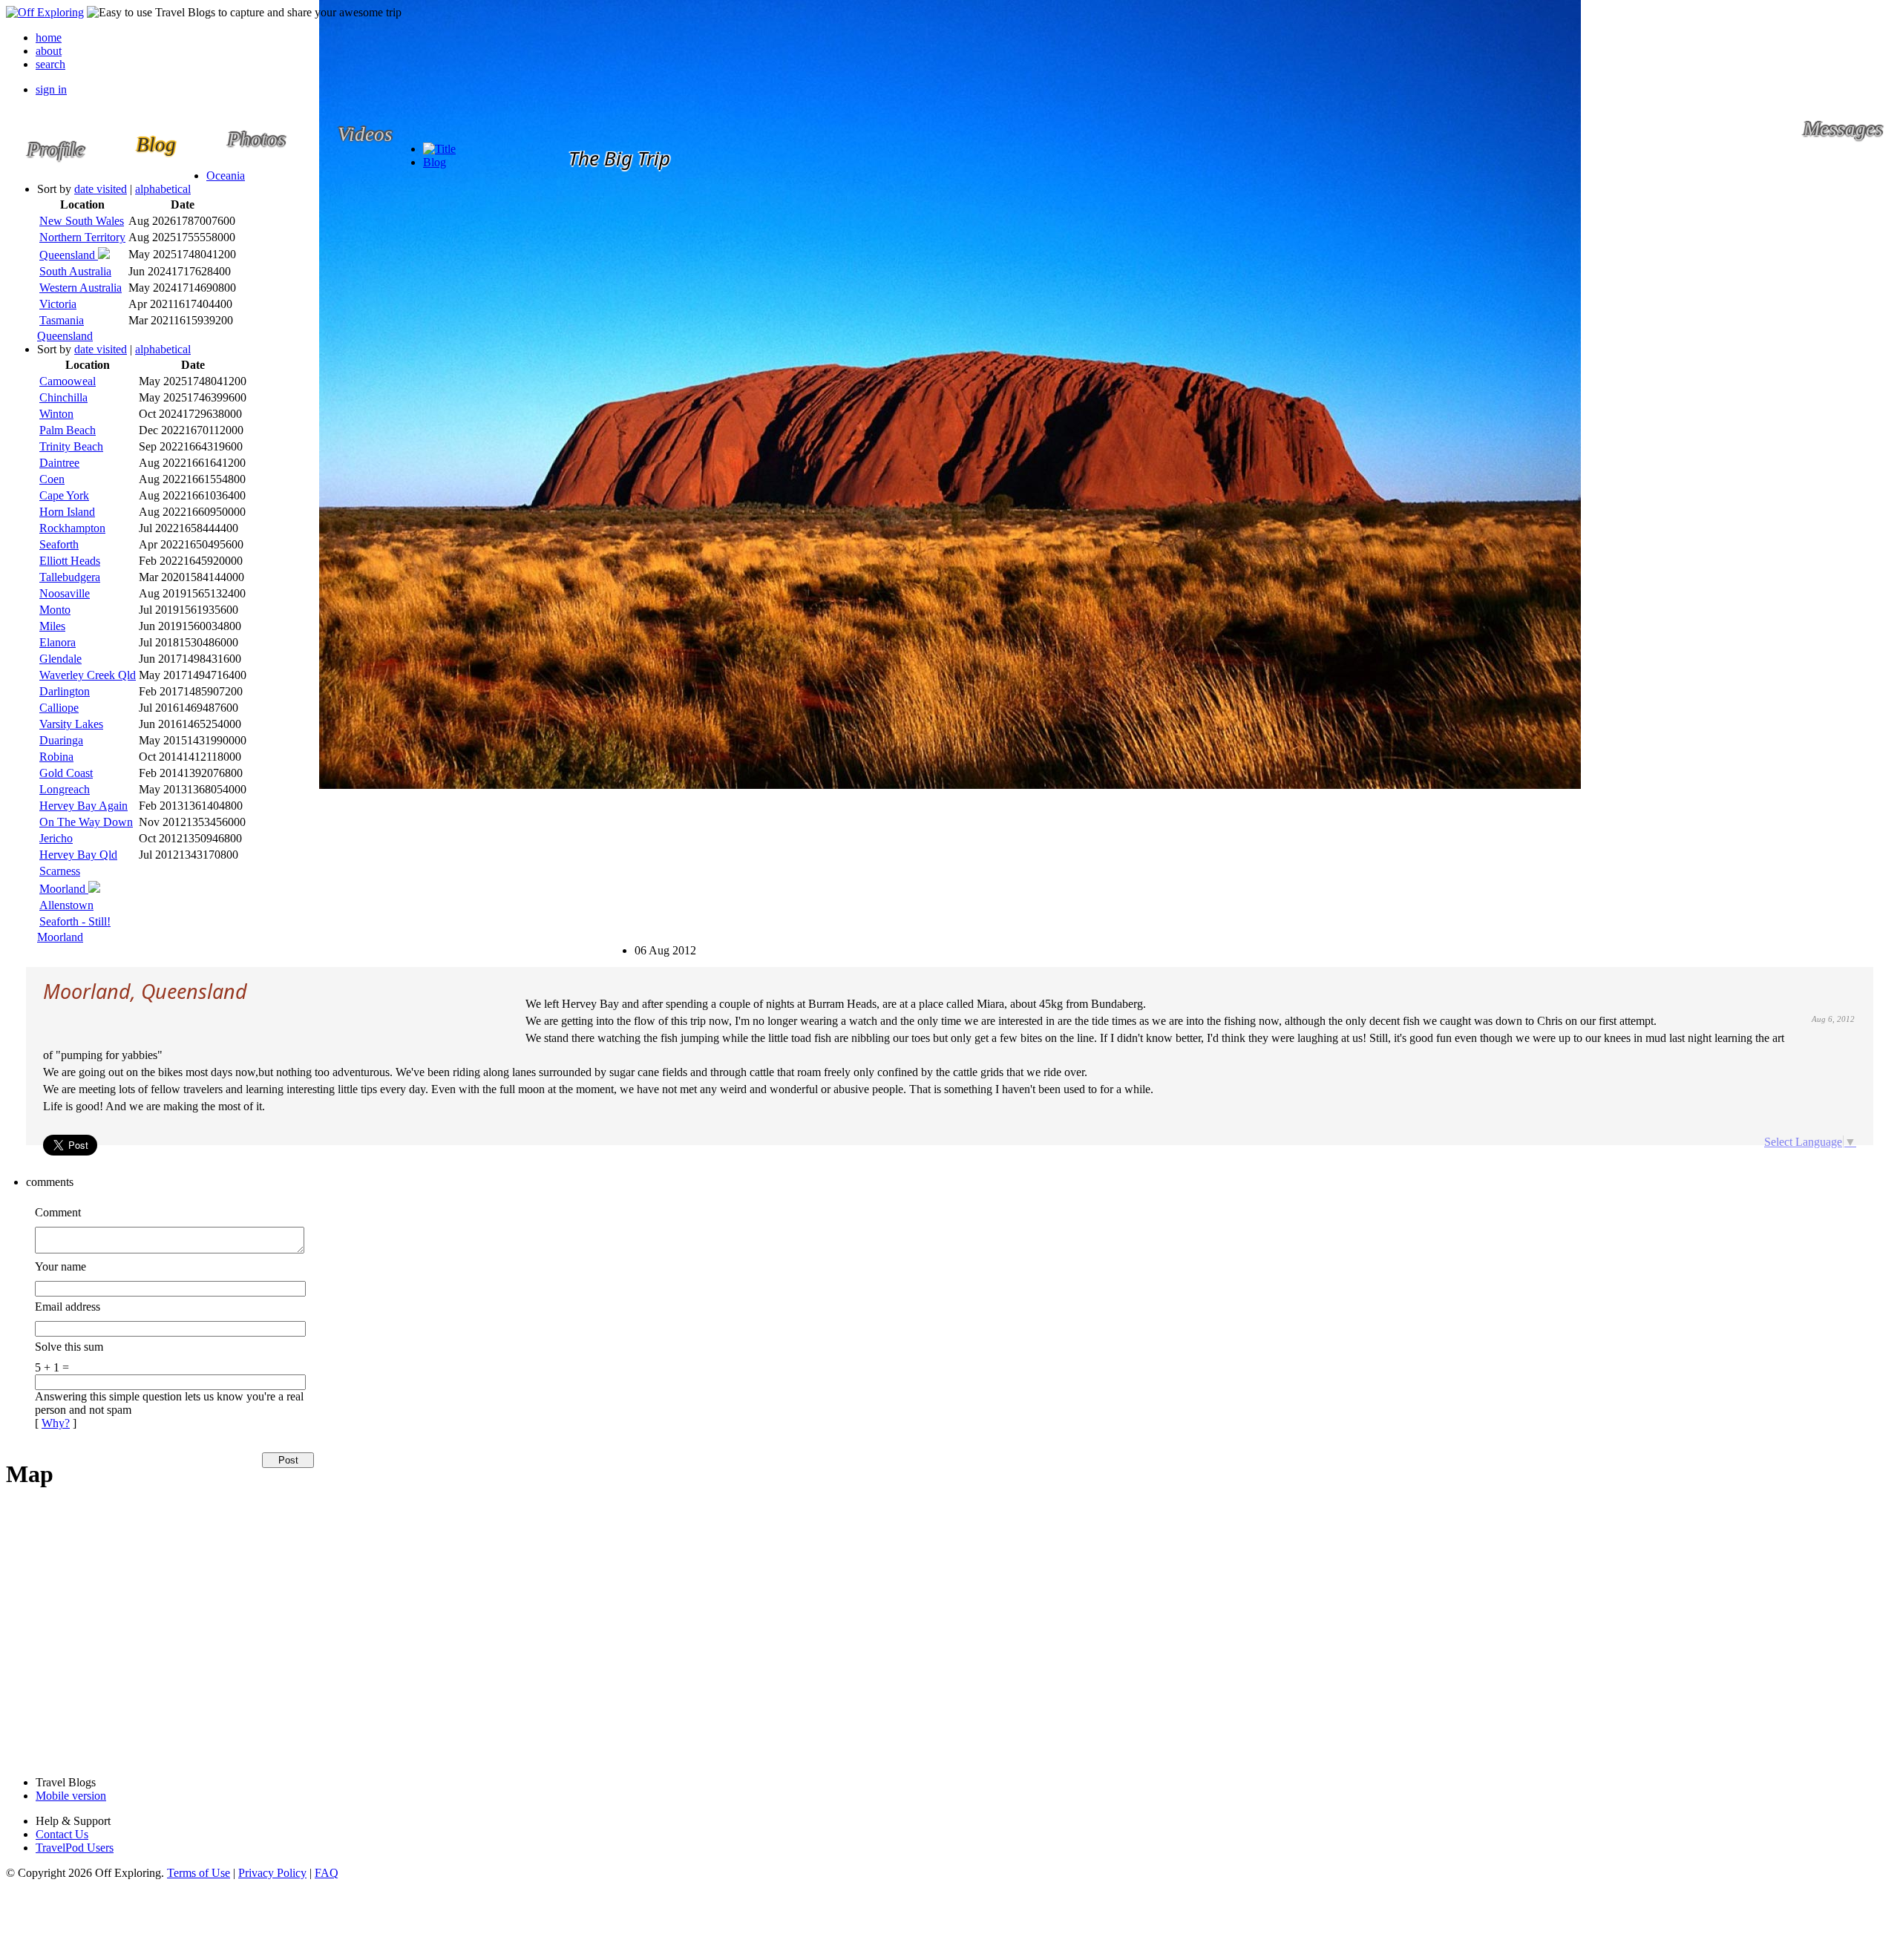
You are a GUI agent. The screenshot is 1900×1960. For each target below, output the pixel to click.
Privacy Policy (272, 1873)
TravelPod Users (75, 1848)
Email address (68, 1307)
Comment (58, 1212)
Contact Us (62, 1834)
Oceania (226, 176)
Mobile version (71, 1796)
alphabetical (163, 189)
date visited (101, 189)
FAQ (327, 1873)
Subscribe (648, 944)
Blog (435, 162)
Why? (56, 1423)
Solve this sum (69, 1347)
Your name (60, 1266)
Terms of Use (199, 1873)
